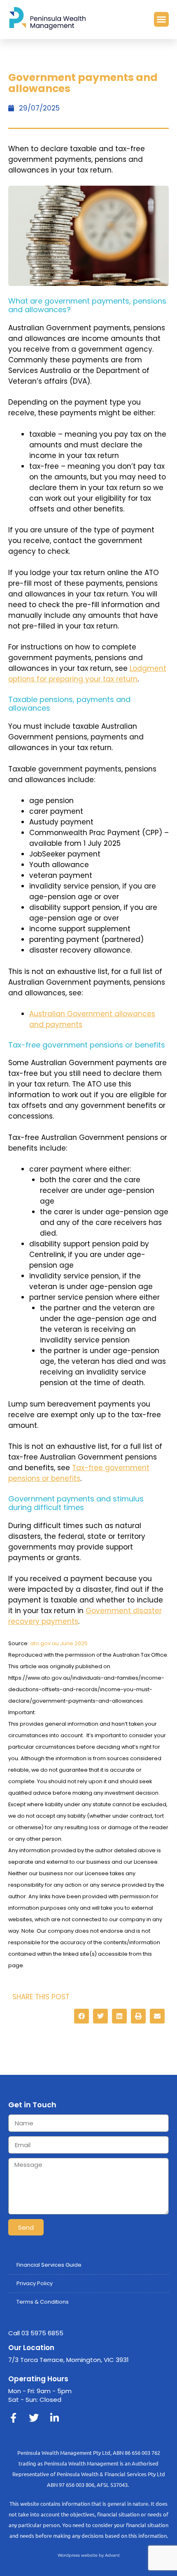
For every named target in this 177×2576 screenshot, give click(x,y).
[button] (161, 19)
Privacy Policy (35, 2283)
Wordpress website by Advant (89, 2555)
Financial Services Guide (49, 2265)
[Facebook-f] (13, 2418)
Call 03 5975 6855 (36, 2333)
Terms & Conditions (43, 2302)
